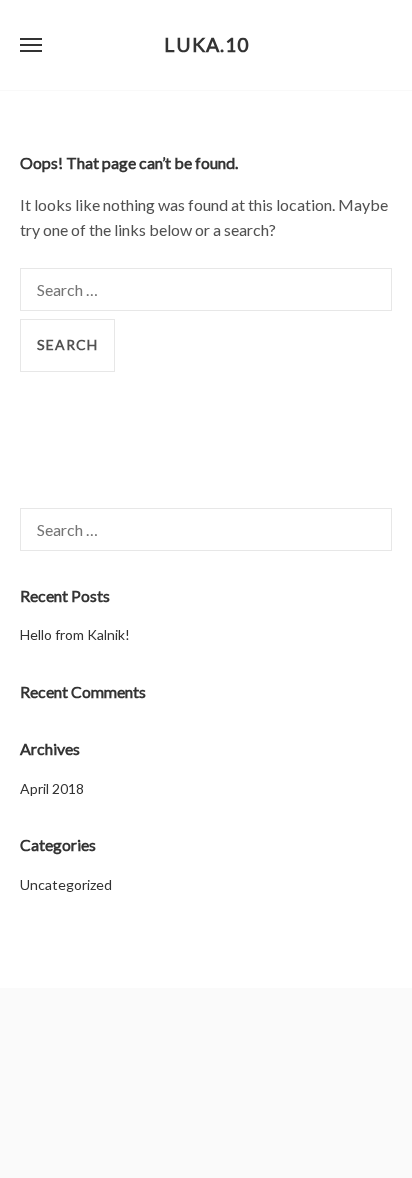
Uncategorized (66, 884)
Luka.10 (206, 44)
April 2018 (52, 788)
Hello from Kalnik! (75, 634)
